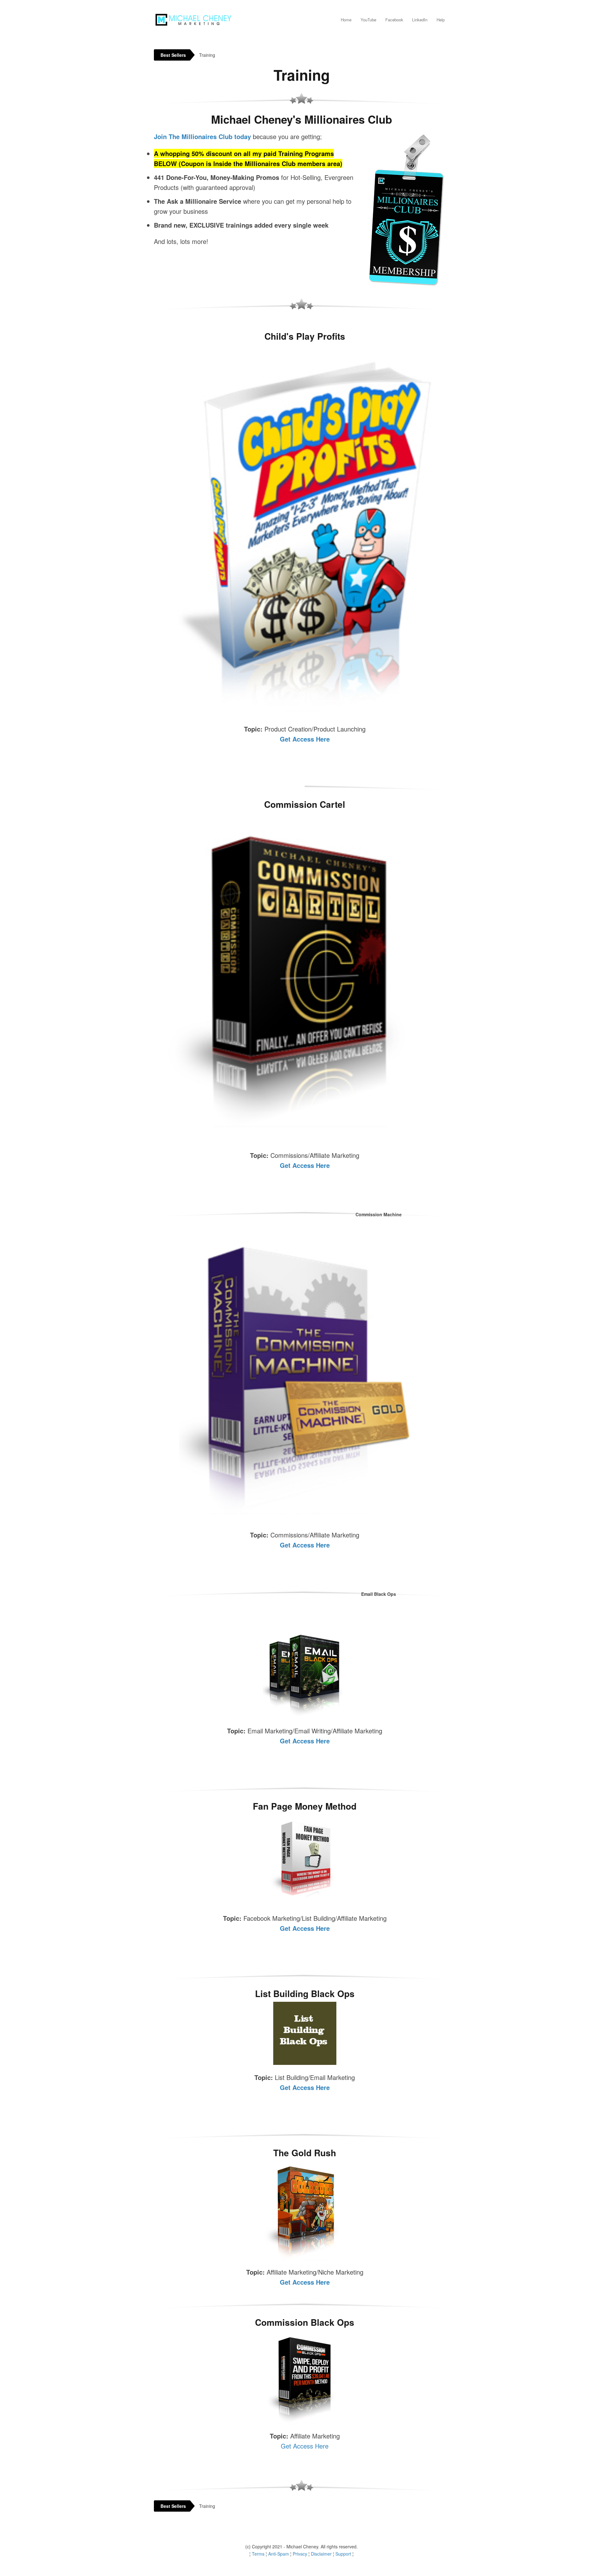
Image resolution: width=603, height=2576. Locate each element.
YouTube (368, 20)
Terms (258, 2554)
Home (346, 20)
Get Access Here (305, 739)
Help (441, 20)
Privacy (300, 2554)
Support (343, 2554)
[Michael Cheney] (193, 18)
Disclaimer (321, 2554)
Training (207, 55)
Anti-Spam (279, 2554)
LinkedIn (420, 20)
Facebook (394, 20)
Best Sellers (173, 55)
